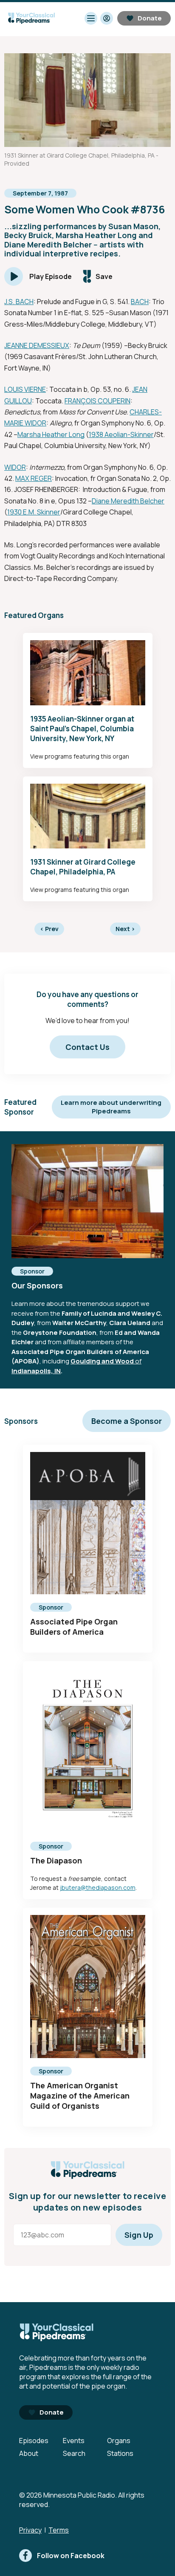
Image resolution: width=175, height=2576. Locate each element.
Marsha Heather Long (51, 434)
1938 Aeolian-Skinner (121, 434)
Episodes (34, 2441)
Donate (150, 18)
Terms (59, 2530)
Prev (49, 929)
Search (74, 2453)
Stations (120, 2453)
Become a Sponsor (127, 1421)
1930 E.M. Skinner (34, 512)
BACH (140, 302)
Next (125, 929)
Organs (119, 2441)
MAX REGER (34, 478)
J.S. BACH (19, 302)
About (29, 2453)
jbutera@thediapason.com (98, 1887)
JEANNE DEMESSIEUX (37, 345)
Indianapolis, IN (36, 1371)
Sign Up (139, 2235)
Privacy (30, 2530)
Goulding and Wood (102, 1361)
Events (74, 2441)
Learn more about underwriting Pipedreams (111, 1107)
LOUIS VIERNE (25, 389)
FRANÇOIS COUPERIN (97, 401)
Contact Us (87, 1047)
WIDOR (15, 467)
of (138, 1361)
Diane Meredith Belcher (128, 501)
